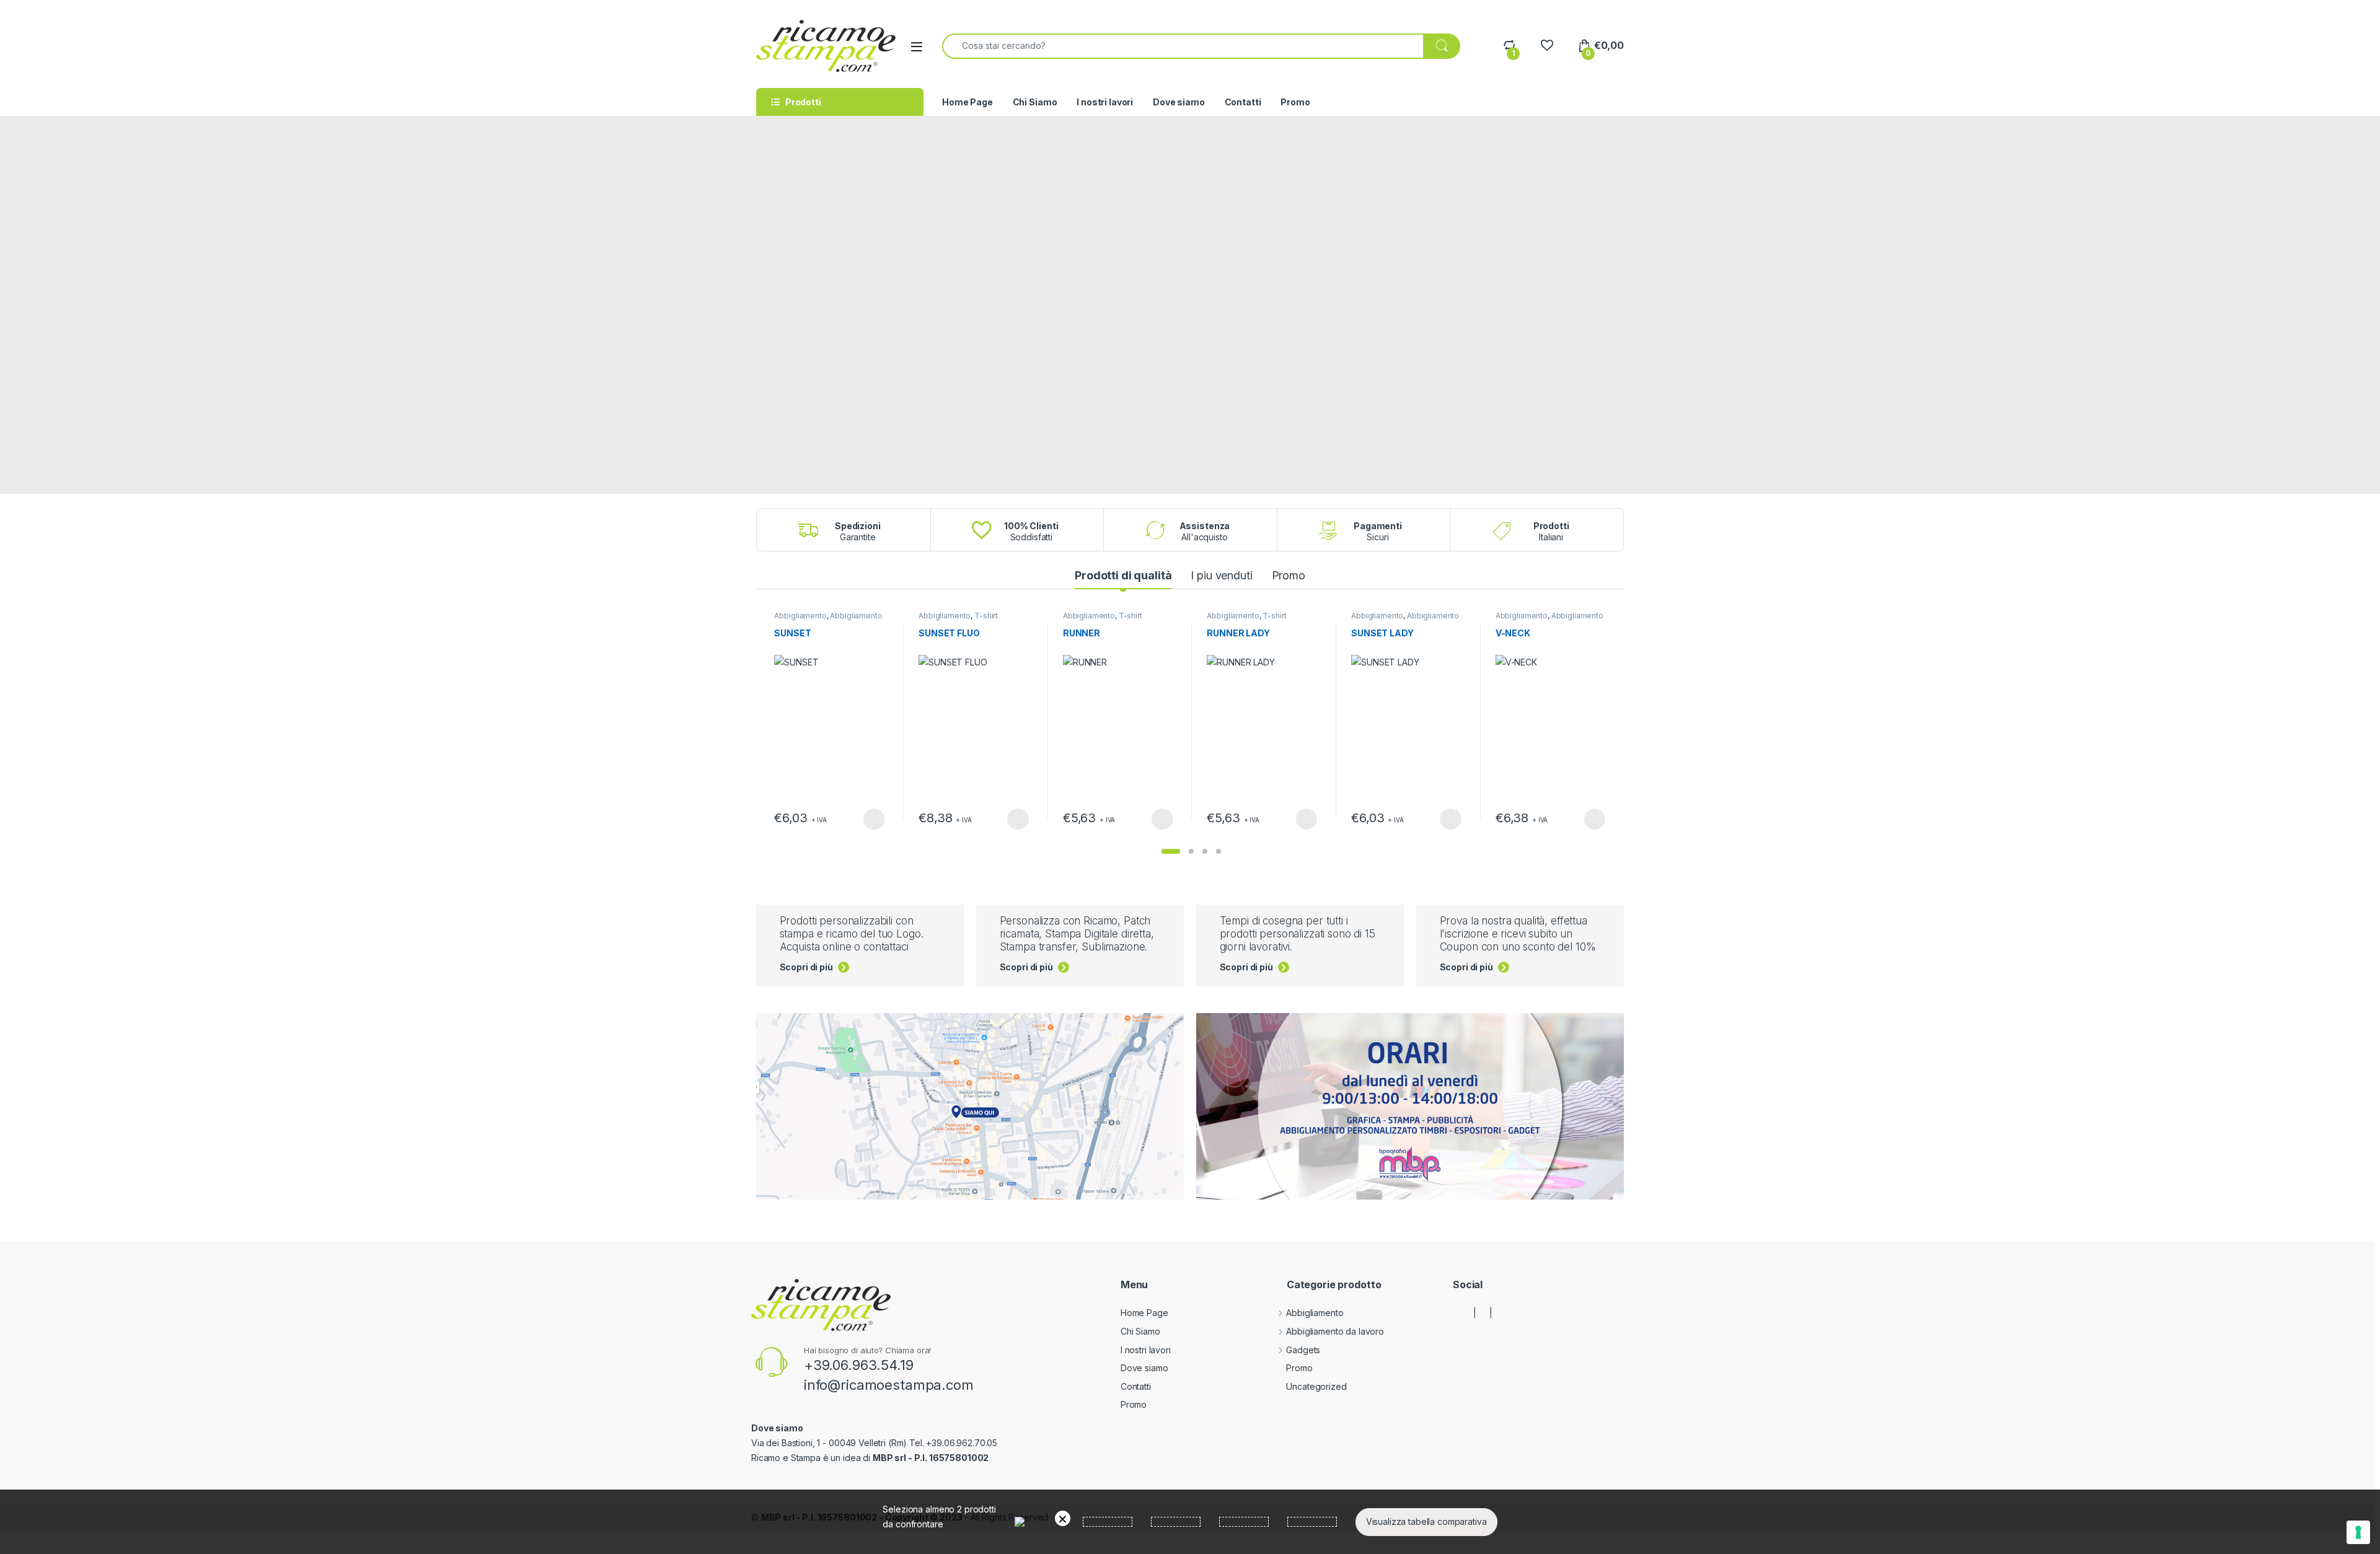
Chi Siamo (1035, 102)
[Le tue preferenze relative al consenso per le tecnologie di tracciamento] (2358, 1532)
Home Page (967, 102)
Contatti (1243, 102)
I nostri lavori (1105, 102)
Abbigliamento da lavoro (1335, 1331)
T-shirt (986, 616)
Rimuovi (1063, 1518)
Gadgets (1303, 1350)
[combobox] (1183, 46)
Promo (1295, 102)
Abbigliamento (800, 616)
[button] (1171, 851)
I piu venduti (1221, 575)
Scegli (872, 819)
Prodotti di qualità (1123, 575)
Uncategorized (1316, 1386)
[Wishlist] (1547, 46)
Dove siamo (1179, 102)
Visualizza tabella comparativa (1426, 1521)
